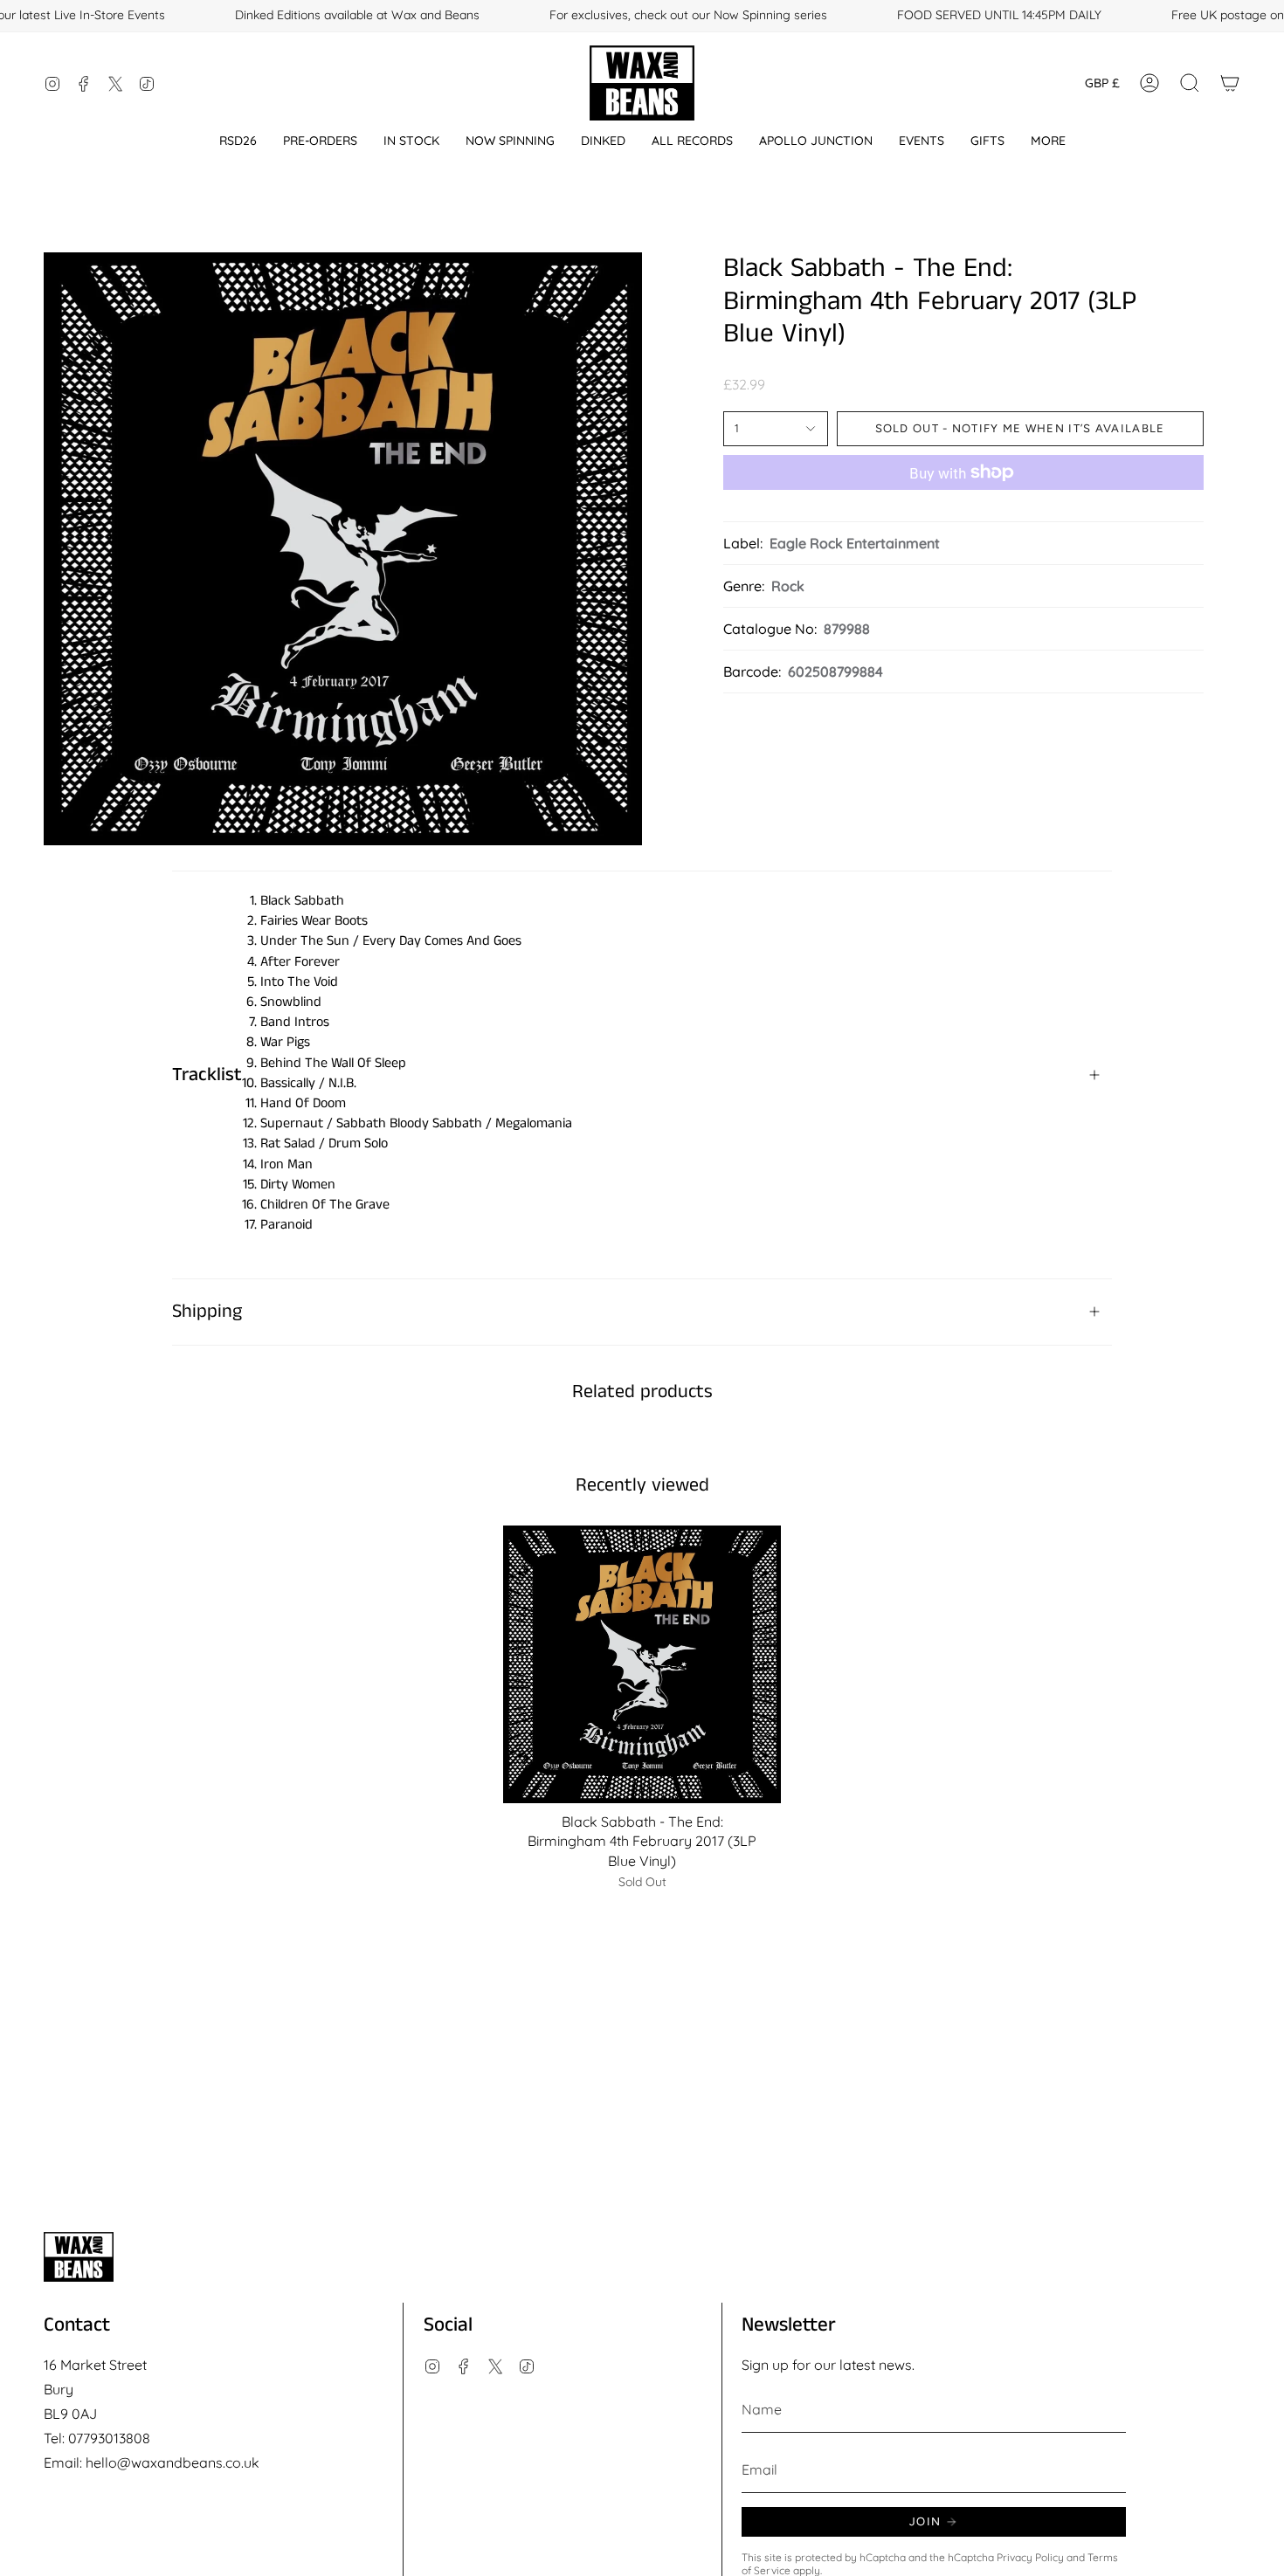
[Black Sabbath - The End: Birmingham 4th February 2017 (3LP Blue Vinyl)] (642, 1665)
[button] (238, 141)
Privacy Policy (1030, 2557)
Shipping (207, 1312)
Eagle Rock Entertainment (855, 543)
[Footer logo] (79, 2257)
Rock (788, 586)
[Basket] (1230, 83)
